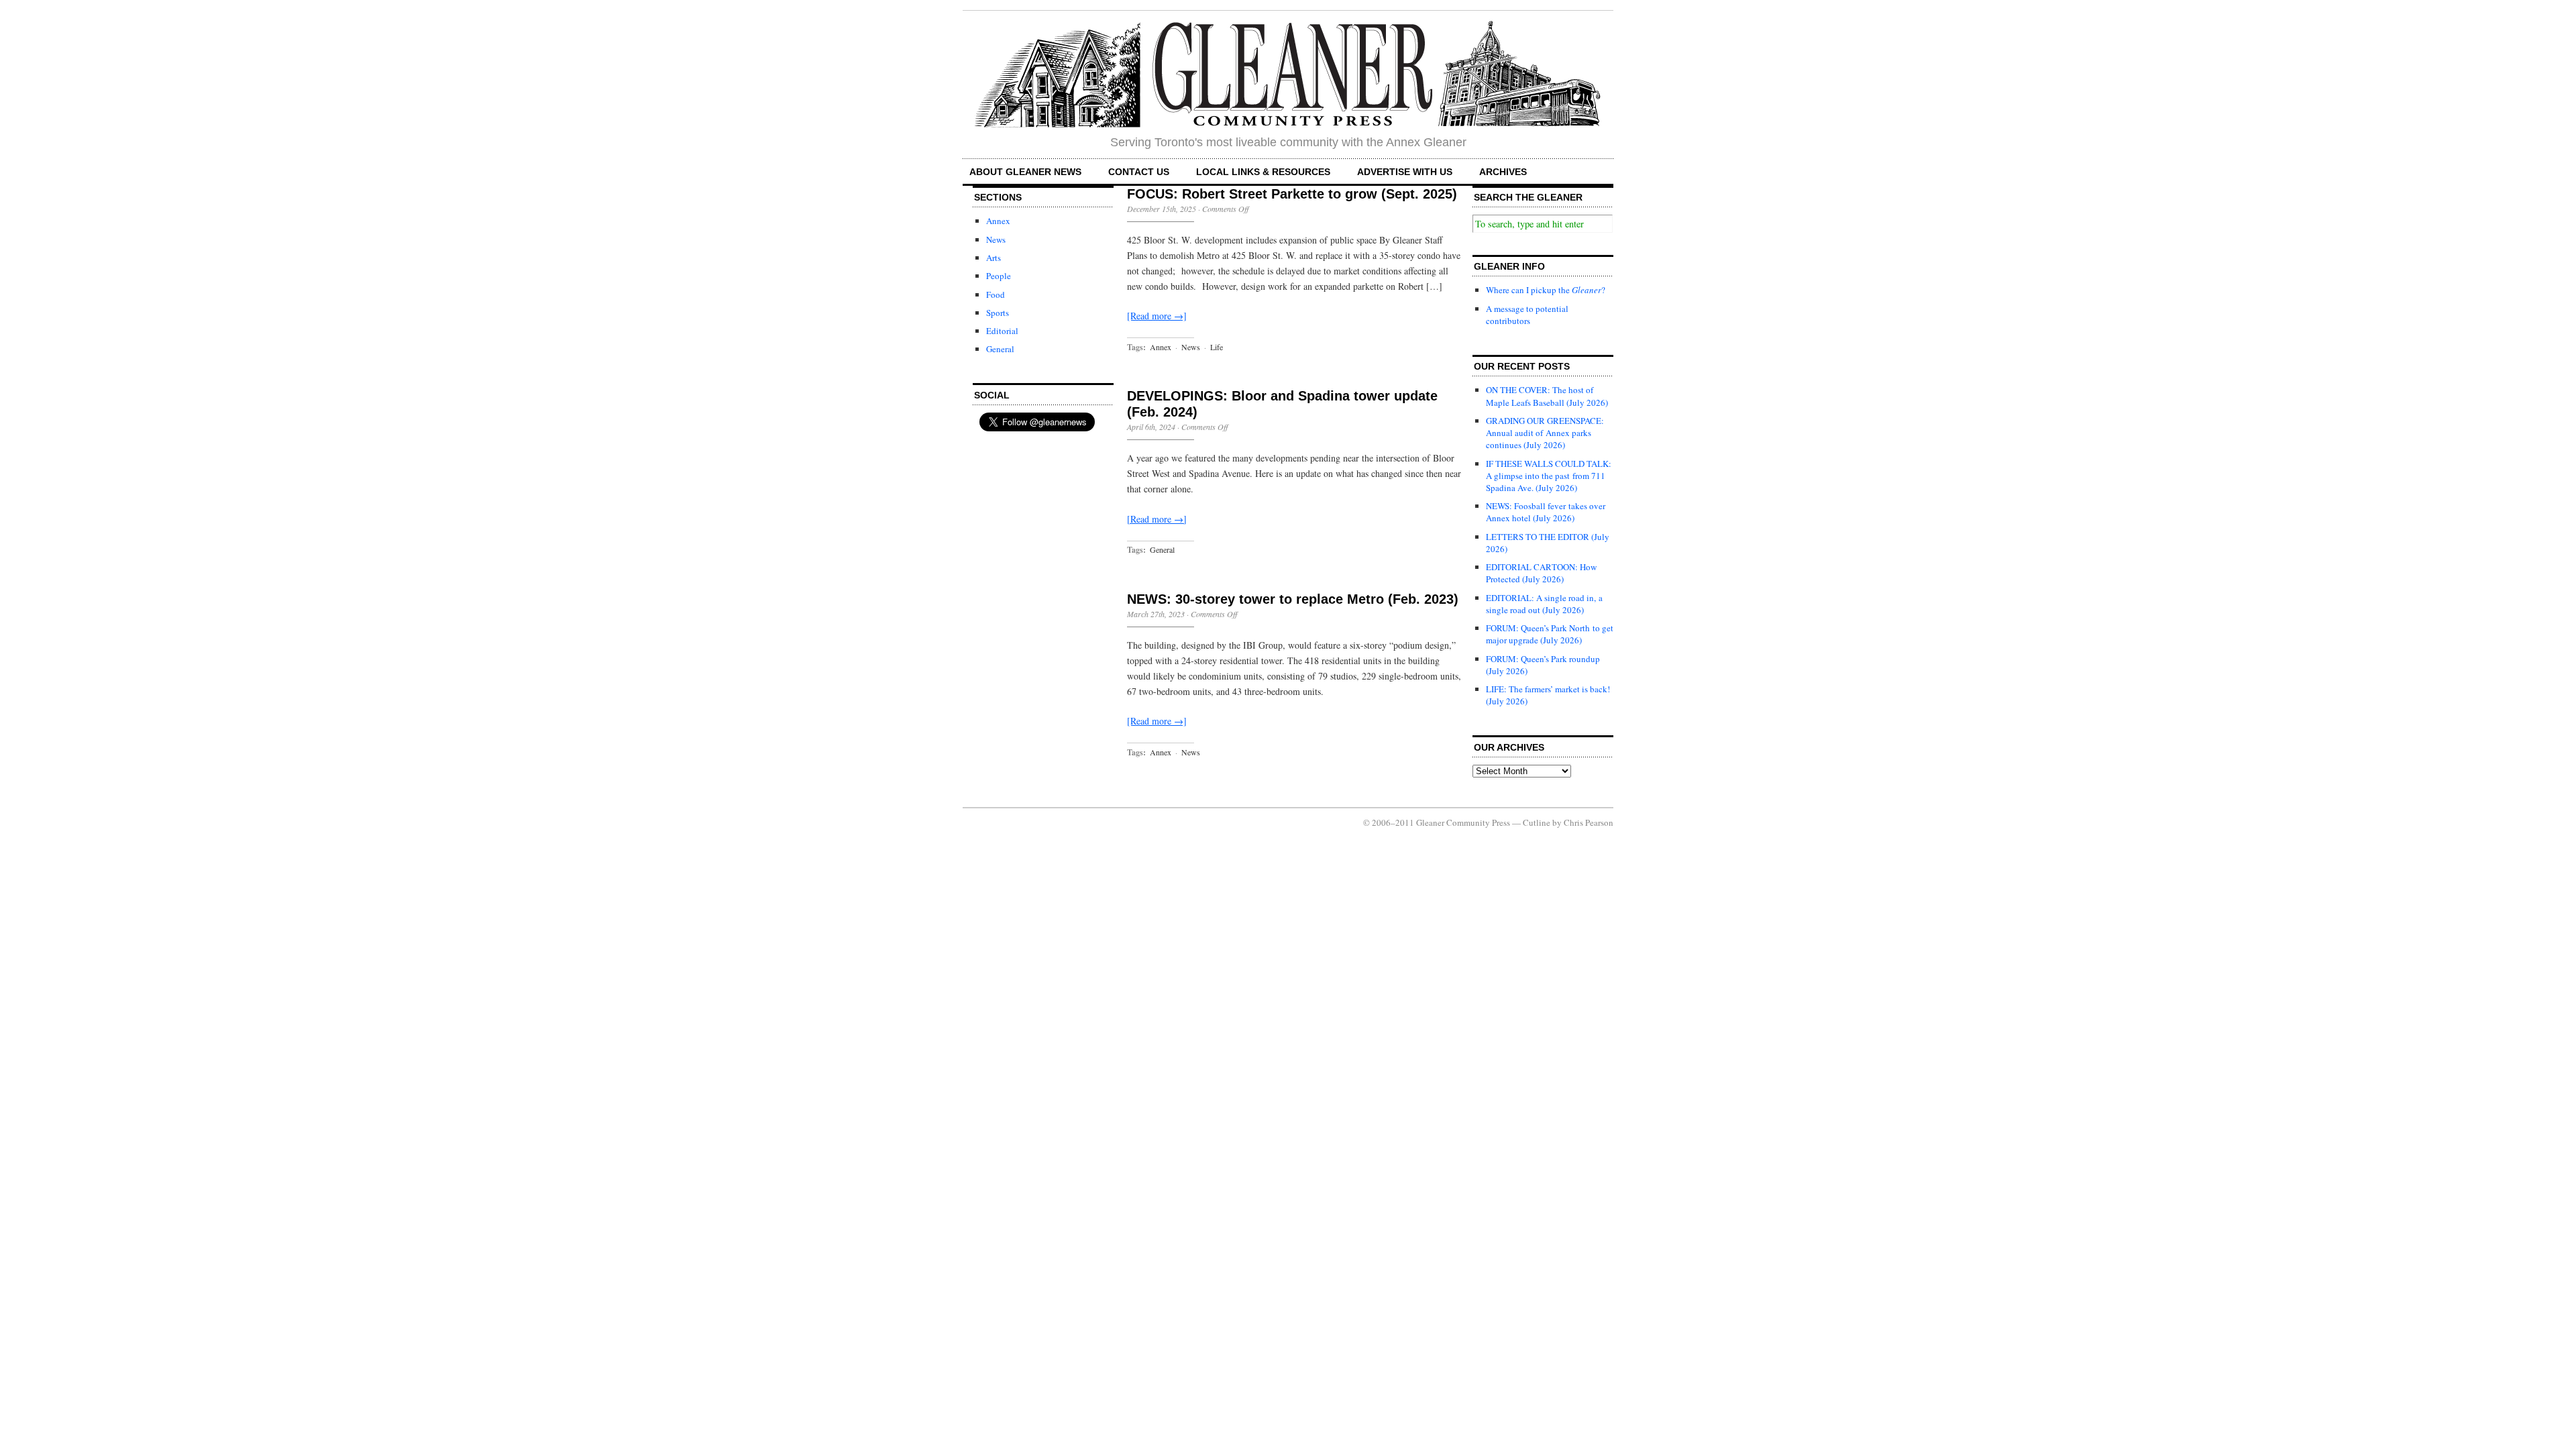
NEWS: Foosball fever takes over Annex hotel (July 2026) (1546, 512)
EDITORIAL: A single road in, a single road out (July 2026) (1544, 604)
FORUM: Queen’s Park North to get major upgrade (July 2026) (1550, 634)
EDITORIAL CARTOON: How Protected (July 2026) (1541, 573)
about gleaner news (1025, 172)
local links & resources (1263, 172)
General (1000, 349)
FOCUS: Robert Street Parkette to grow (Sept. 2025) (1292, 194)
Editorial (1002, 331)
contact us (1139, 172)
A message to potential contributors (1527, 315)
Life (1217, 347)
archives (1503, 172)
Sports (998, 313)
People (999, 276)
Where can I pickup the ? (1546, 290)
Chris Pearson (1589, 822)
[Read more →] (1157, 316)
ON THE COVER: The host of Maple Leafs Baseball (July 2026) (1547, 396)
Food (996, 294)
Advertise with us (1405, 172)
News (996, 239)
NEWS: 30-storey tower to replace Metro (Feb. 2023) (1293, 599)
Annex (998, 221)
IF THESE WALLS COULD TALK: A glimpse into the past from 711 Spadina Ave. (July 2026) (1549, 476)
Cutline (1537, 822)
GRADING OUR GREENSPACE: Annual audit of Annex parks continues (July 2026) (1545, 433)
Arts (994, 258)
